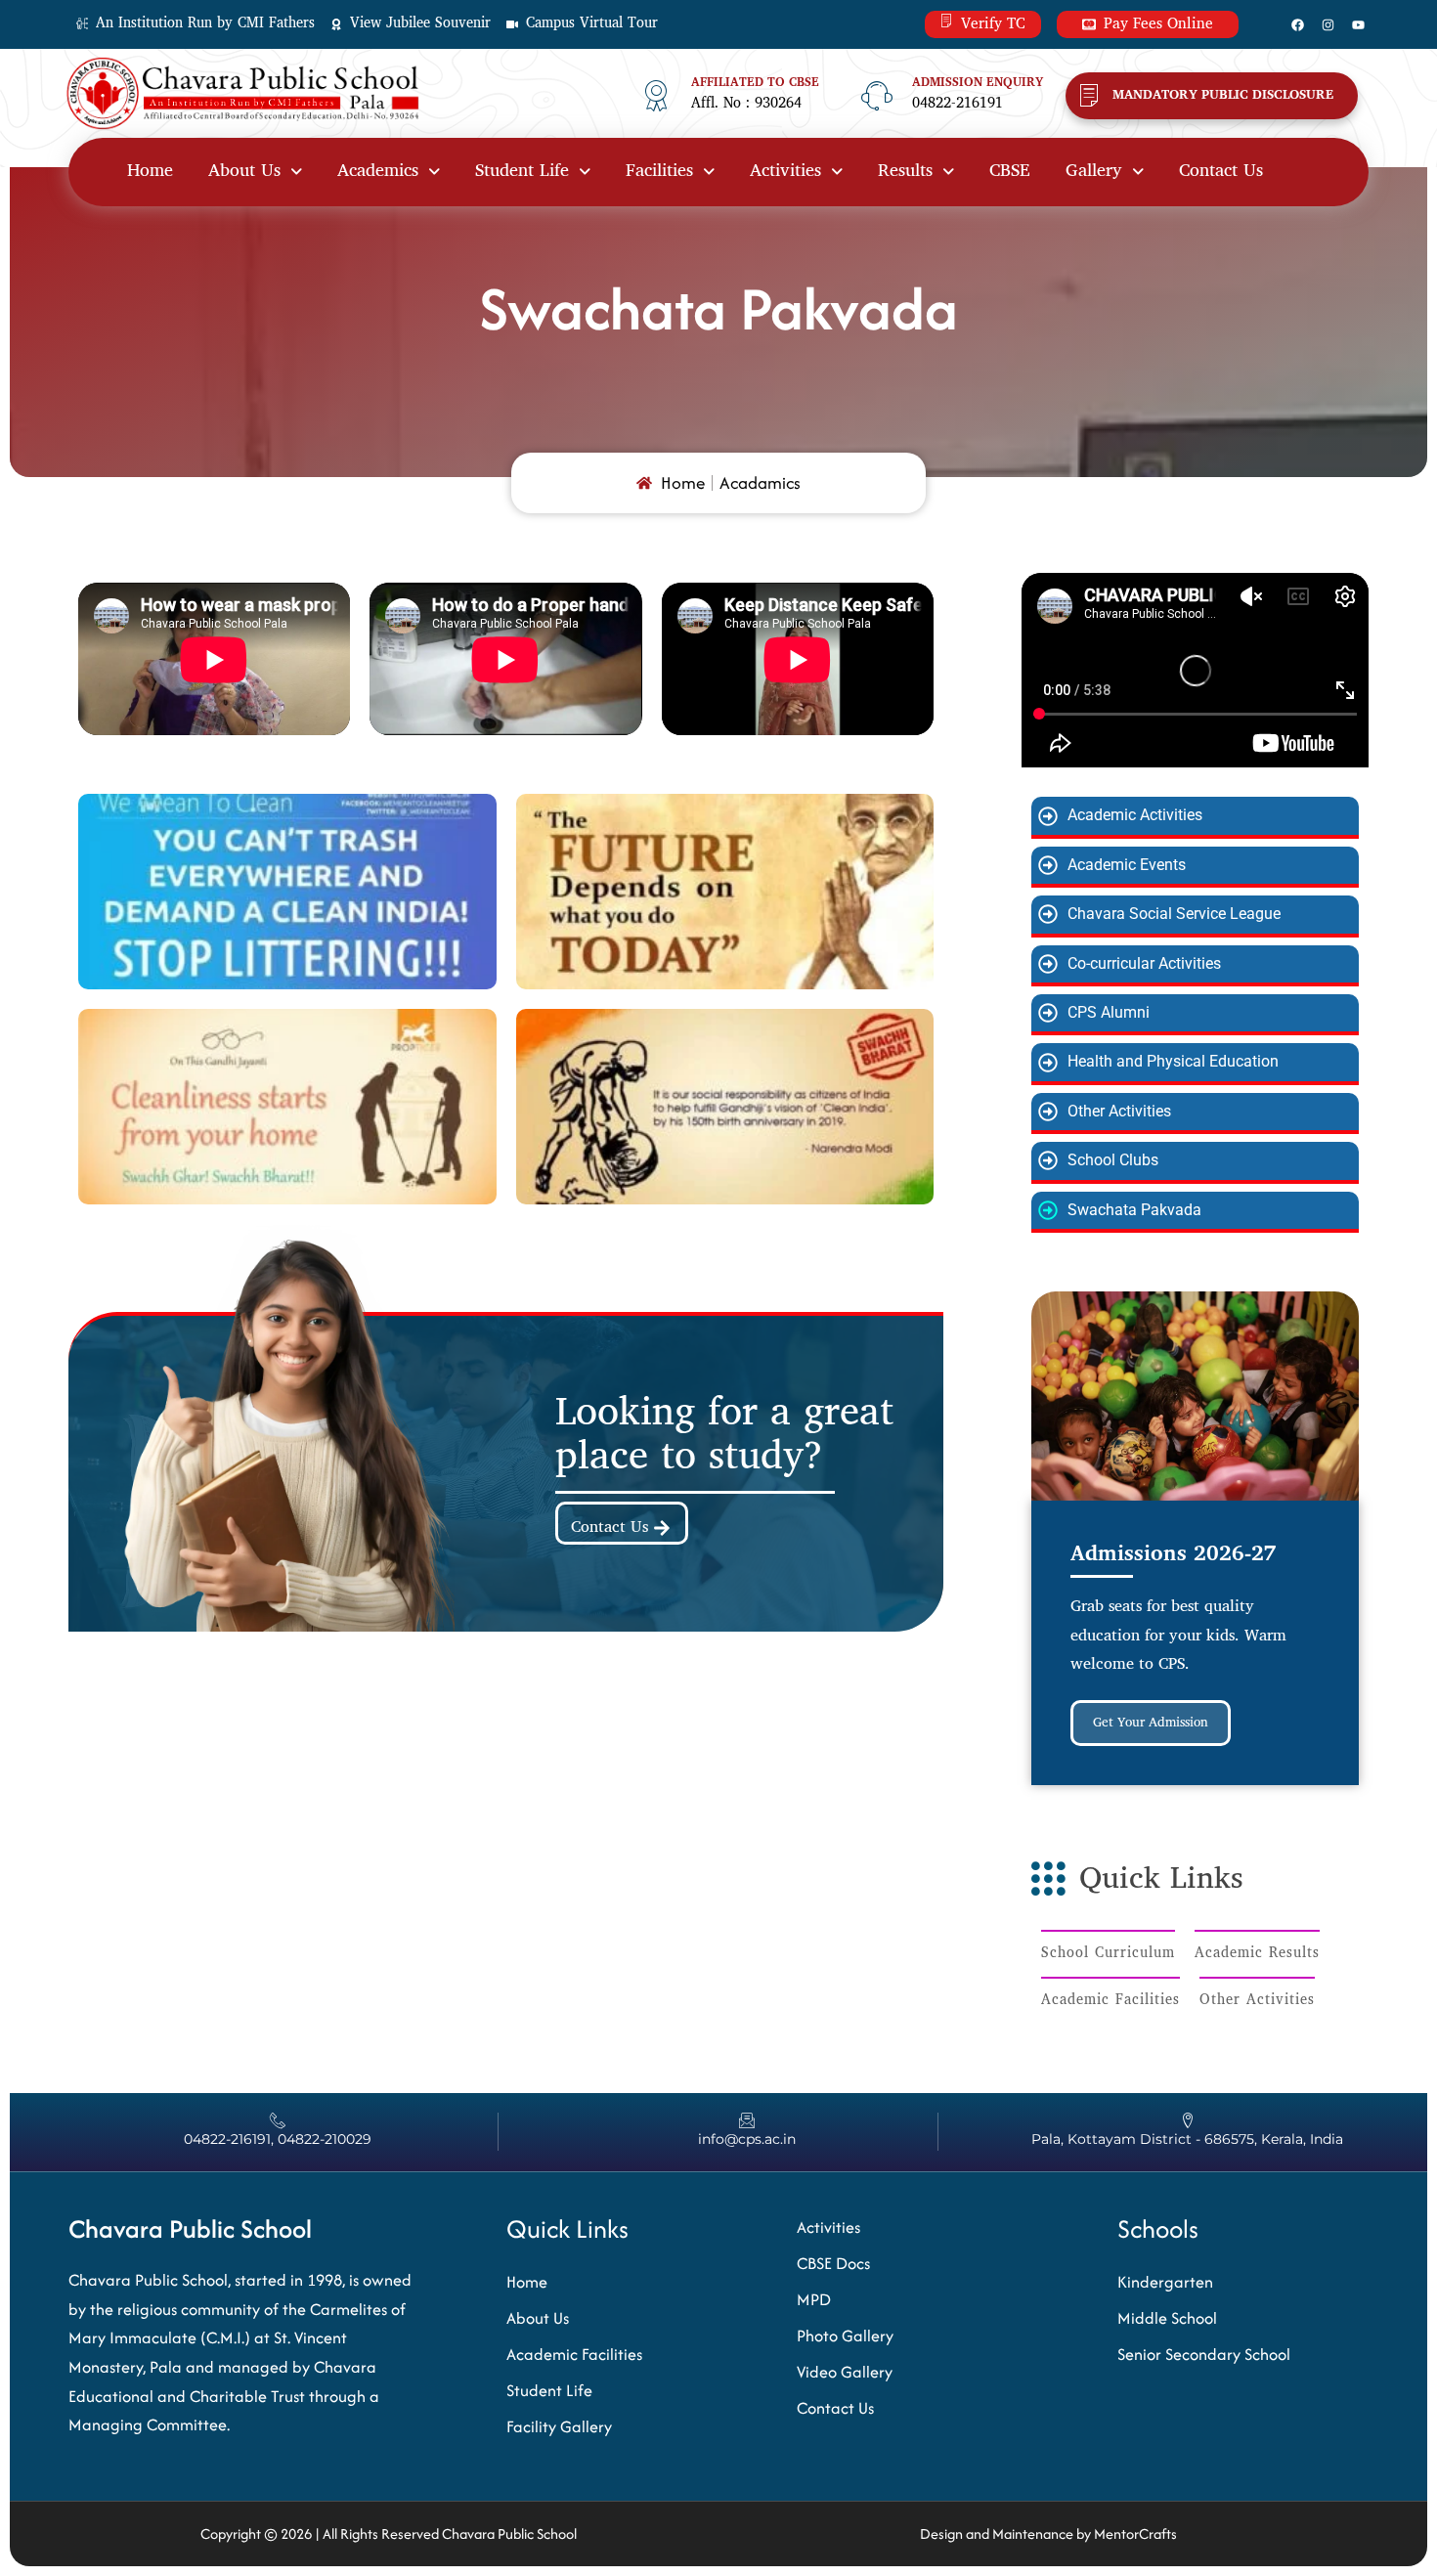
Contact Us (1221, 172)
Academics (378, 172)
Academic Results (1257, 1954)
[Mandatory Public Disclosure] (1089, 96)
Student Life (522, 172)
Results (905, 172)
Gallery (1094, 172)
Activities (785, 172)
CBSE (1010, 172)
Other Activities (1257, 2001)
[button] (255, 172)
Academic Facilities (1110, 2001)
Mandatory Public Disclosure (1223, 95)
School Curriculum (1108, 1954)
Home (150, 172)
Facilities (659, 172)
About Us (244, 172)
